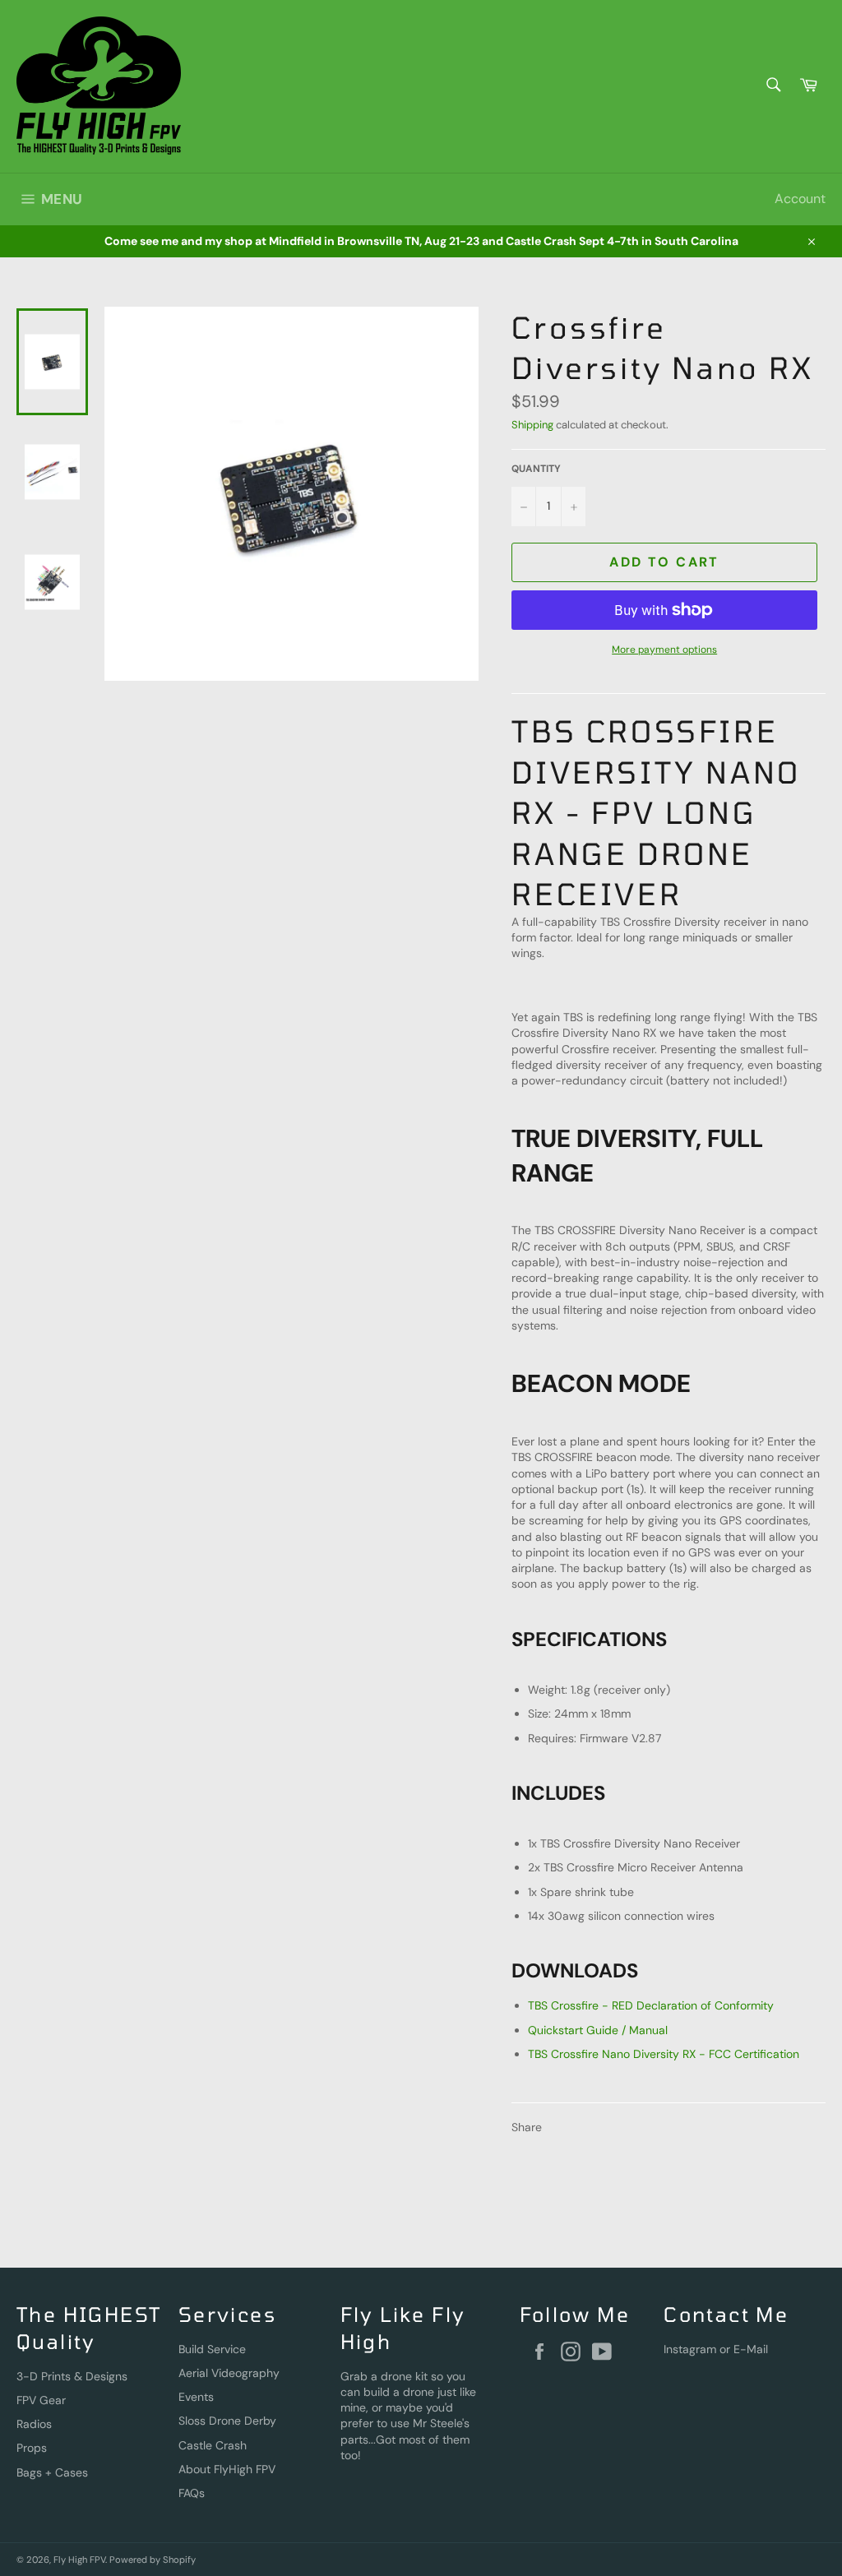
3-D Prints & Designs (72, 2376)
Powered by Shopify (153, 2560)
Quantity (536, 469)
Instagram (690, 2349)
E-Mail (751, 2349)
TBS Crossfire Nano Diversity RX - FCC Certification (664, 2054)
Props (32, 2448)
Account (800, 199)
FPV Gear (41, 2400)
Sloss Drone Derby (227, 2421)
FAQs (192, 2493)
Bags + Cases (52, 2472)
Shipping (532, 425)
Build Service (212, 2349)
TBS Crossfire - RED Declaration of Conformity (651, 2005)
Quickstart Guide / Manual (598, 2030)
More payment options (664, 650)
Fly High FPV (79, 2560)
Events (196, 2397)
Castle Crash (213, 2445)
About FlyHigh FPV (227, 2469)
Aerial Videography (229, 2373)
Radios (34, 2424)
